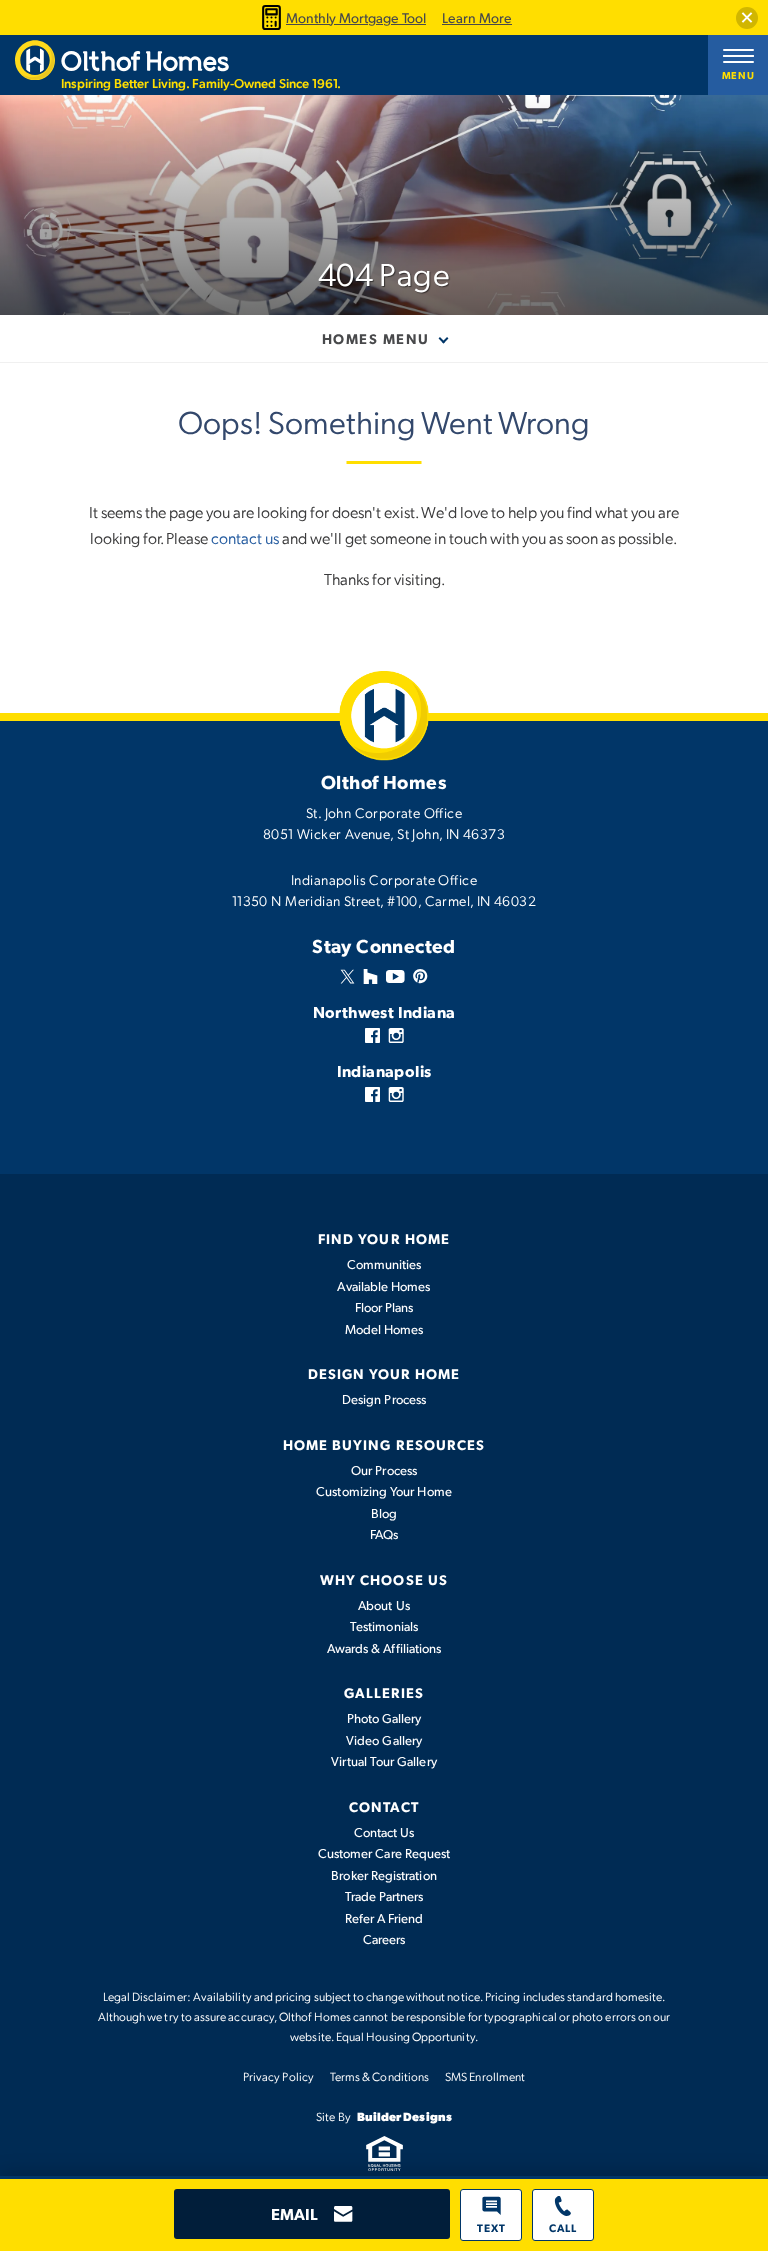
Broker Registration (383, 1875)
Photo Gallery (384, 1718)
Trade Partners (384, 1896)
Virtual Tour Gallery (383, 1761)
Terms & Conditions (379, 2076)
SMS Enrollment (485, 2076)
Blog (384, 1513)
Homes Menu (376, 338)
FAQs (384, 1534)
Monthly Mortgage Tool (356, 17)
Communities (384, 1264)
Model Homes (384, 1329)
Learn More (477, 18)
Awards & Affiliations (384, 1648)
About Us (384, 1605)
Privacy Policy (278, 2076)
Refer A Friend (384, 1918)
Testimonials (384, 1626)
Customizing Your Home (383, 1491)
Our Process (384, 1470)
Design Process (384, 1399)
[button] (747, 18)
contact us (245, 537)
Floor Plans (384, 1307)
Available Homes (383, 1286)
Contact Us (384, 1832)
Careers (384, 1939)
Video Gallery (384, 1740)
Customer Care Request (384, 1853)
